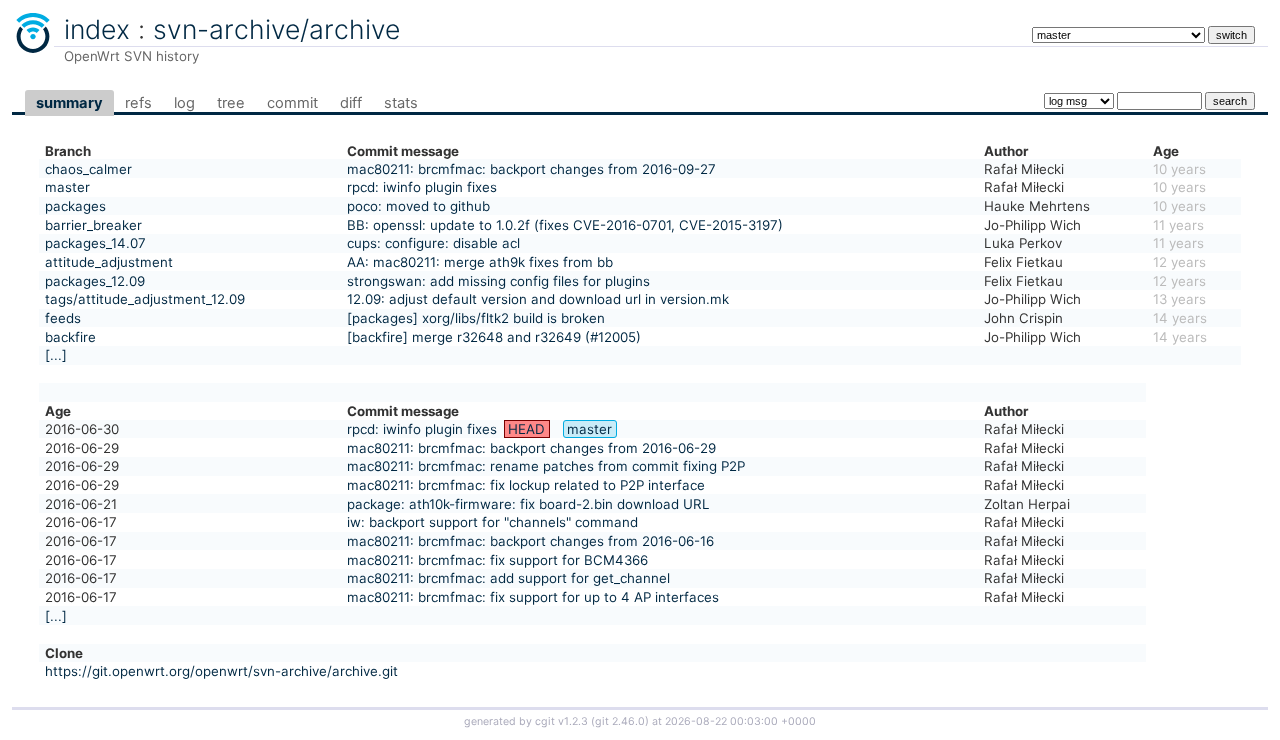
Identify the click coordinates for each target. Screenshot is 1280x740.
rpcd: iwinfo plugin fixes (422, 187)
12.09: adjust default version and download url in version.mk (538, 299)
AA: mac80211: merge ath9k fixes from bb (480, 262)
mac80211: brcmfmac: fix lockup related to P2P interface (526, 485)
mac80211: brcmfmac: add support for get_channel (508, 578)
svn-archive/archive (276, 29)
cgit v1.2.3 (561, 721)
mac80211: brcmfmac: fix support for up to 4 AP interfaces (533, 597)
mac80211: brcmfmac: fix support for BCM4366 (497, 560)
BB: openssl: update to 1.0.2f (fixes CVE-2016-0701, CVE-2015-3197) (565, 225)
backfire (70, 337)
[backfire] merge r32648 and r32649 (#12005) (494, 337)
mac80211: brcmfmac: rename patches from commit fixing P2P (546, 466)
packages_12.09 (95, 281)
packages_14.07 (95, 243)
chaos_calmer (88, 169)
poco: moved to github (418, 206)
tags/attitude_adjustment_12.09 (145, 299)
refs (138, 103)
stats (401, 103)
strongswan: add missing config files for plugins (498, 281)
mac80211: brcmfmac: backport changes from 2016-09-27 (531, 169)
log (184, 103)
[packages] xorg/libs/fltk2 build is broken (476, 318)
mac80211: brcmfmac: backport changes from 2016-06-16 (530, 541)
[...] (56, 355)
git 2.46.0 (620, 721)
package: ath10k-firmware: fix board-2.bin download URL (528, 504)
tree (231, 103)
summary (69, 103)
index (97, 29)
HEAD (526, 429)
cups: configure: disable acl (433, 243)
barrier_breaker (93, 225)
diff (351, 103)
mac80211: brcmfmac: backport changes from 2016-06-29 (531, 448)
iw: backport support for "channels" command (492, 522)
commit (292, 103)
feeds (63, 318)
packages (75, 206)
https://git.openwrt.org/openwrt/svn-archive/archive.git (221, 671)
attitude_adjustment (109, 262)
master (67, 187)
